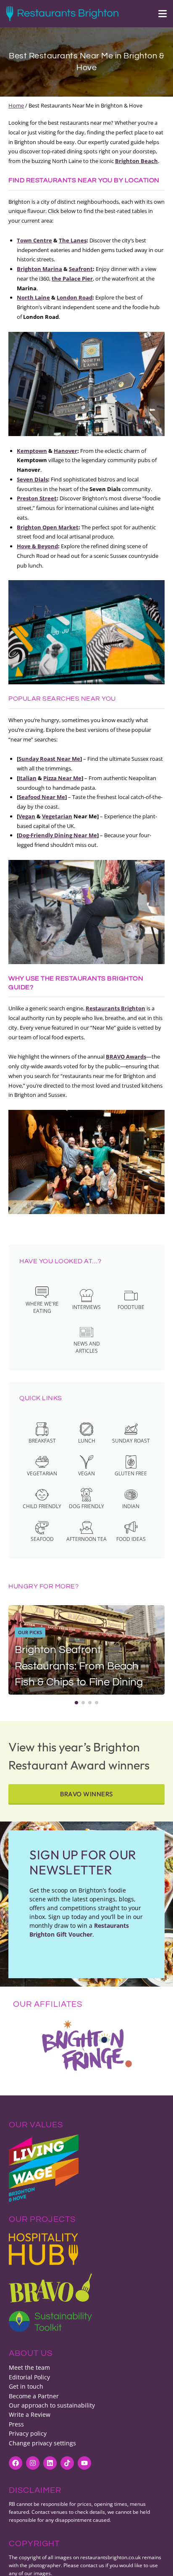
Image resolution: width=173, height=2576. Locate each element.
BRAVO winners (86, 1794)
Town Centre (34, 240)
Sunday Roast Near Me (49, 759)
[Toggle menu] (158, 14)
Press (16, 2424)
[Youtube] (84, 2463)
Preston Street (37, 498)
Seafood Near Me (42, 797)
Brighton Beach (136, 161)
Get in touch (26, 2386)
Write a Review (30, 2414)
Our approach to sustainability (52, 2405)
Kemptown (32, 451)
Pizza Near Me (62, 778)
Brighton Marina (39, 269)
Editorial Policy (29, 2377)
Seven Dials (32, 479)
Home (16, 105)
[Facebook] (16, 2463)
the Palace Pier (72, 279)
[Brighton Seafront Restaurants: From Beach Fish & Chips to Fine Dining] (86, 1650)
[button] (76, 1703)
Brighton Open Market (48, 527)
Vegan (27, 816)
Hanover (66, 451)
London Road (75, 297)
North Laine (33, 297)
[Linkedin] (50, 2463)
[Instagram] (33, 2463)
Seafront (81, 269)
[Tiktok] (67, 2463)
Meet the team (29, 2367)
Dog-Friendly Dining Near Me (58, 835)
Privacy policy (28, 2433)
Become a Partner (34, 2396)
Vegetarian (57, 816)
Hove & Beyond (37, 546)
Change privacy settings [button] (42, 2443)
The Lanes (73, 240)
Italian (28, 778)
